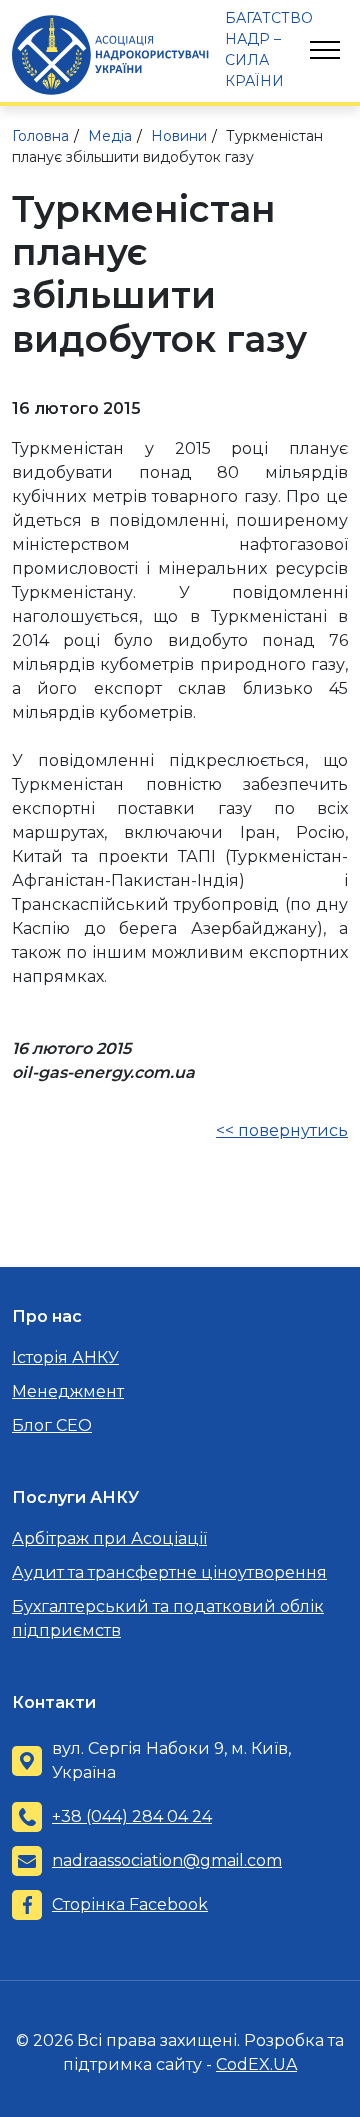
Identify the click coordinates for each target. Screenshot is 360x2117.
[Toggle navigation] (325, 50)
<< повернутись (282, 1130)
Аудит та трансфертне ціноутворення (169, 1572)
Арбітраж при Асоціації (109, 1538)
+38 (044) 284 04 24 (132, 1816)
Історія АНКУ (65, 1357)
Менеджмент (68, 1391)
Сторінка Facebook (130, 1904)
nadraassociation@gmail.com (167, 1860)
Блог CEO (52, 1425)
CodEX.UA (256, 2064)
